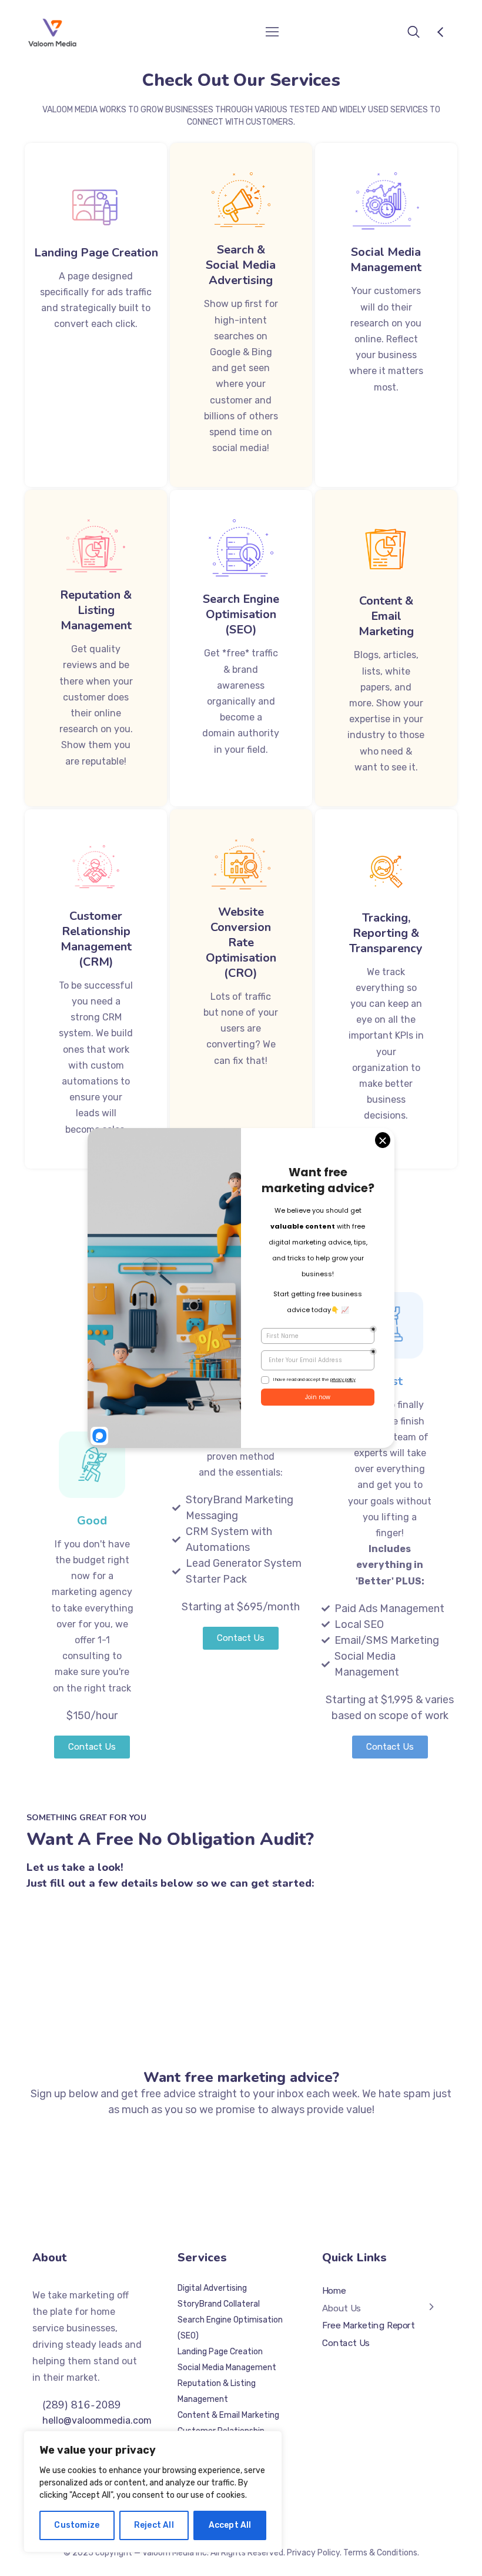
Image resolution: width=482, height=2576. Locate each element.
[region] (153, 2492)
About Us (342, 2308)
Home (334, 2291)
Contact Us (346, 2343)
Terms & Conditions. (381, 2553)
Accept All (230, 2525)
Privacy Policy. (314, 2553)
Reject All (154, 2525)
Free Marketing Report (369, 2325)
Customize (77, 2525)
